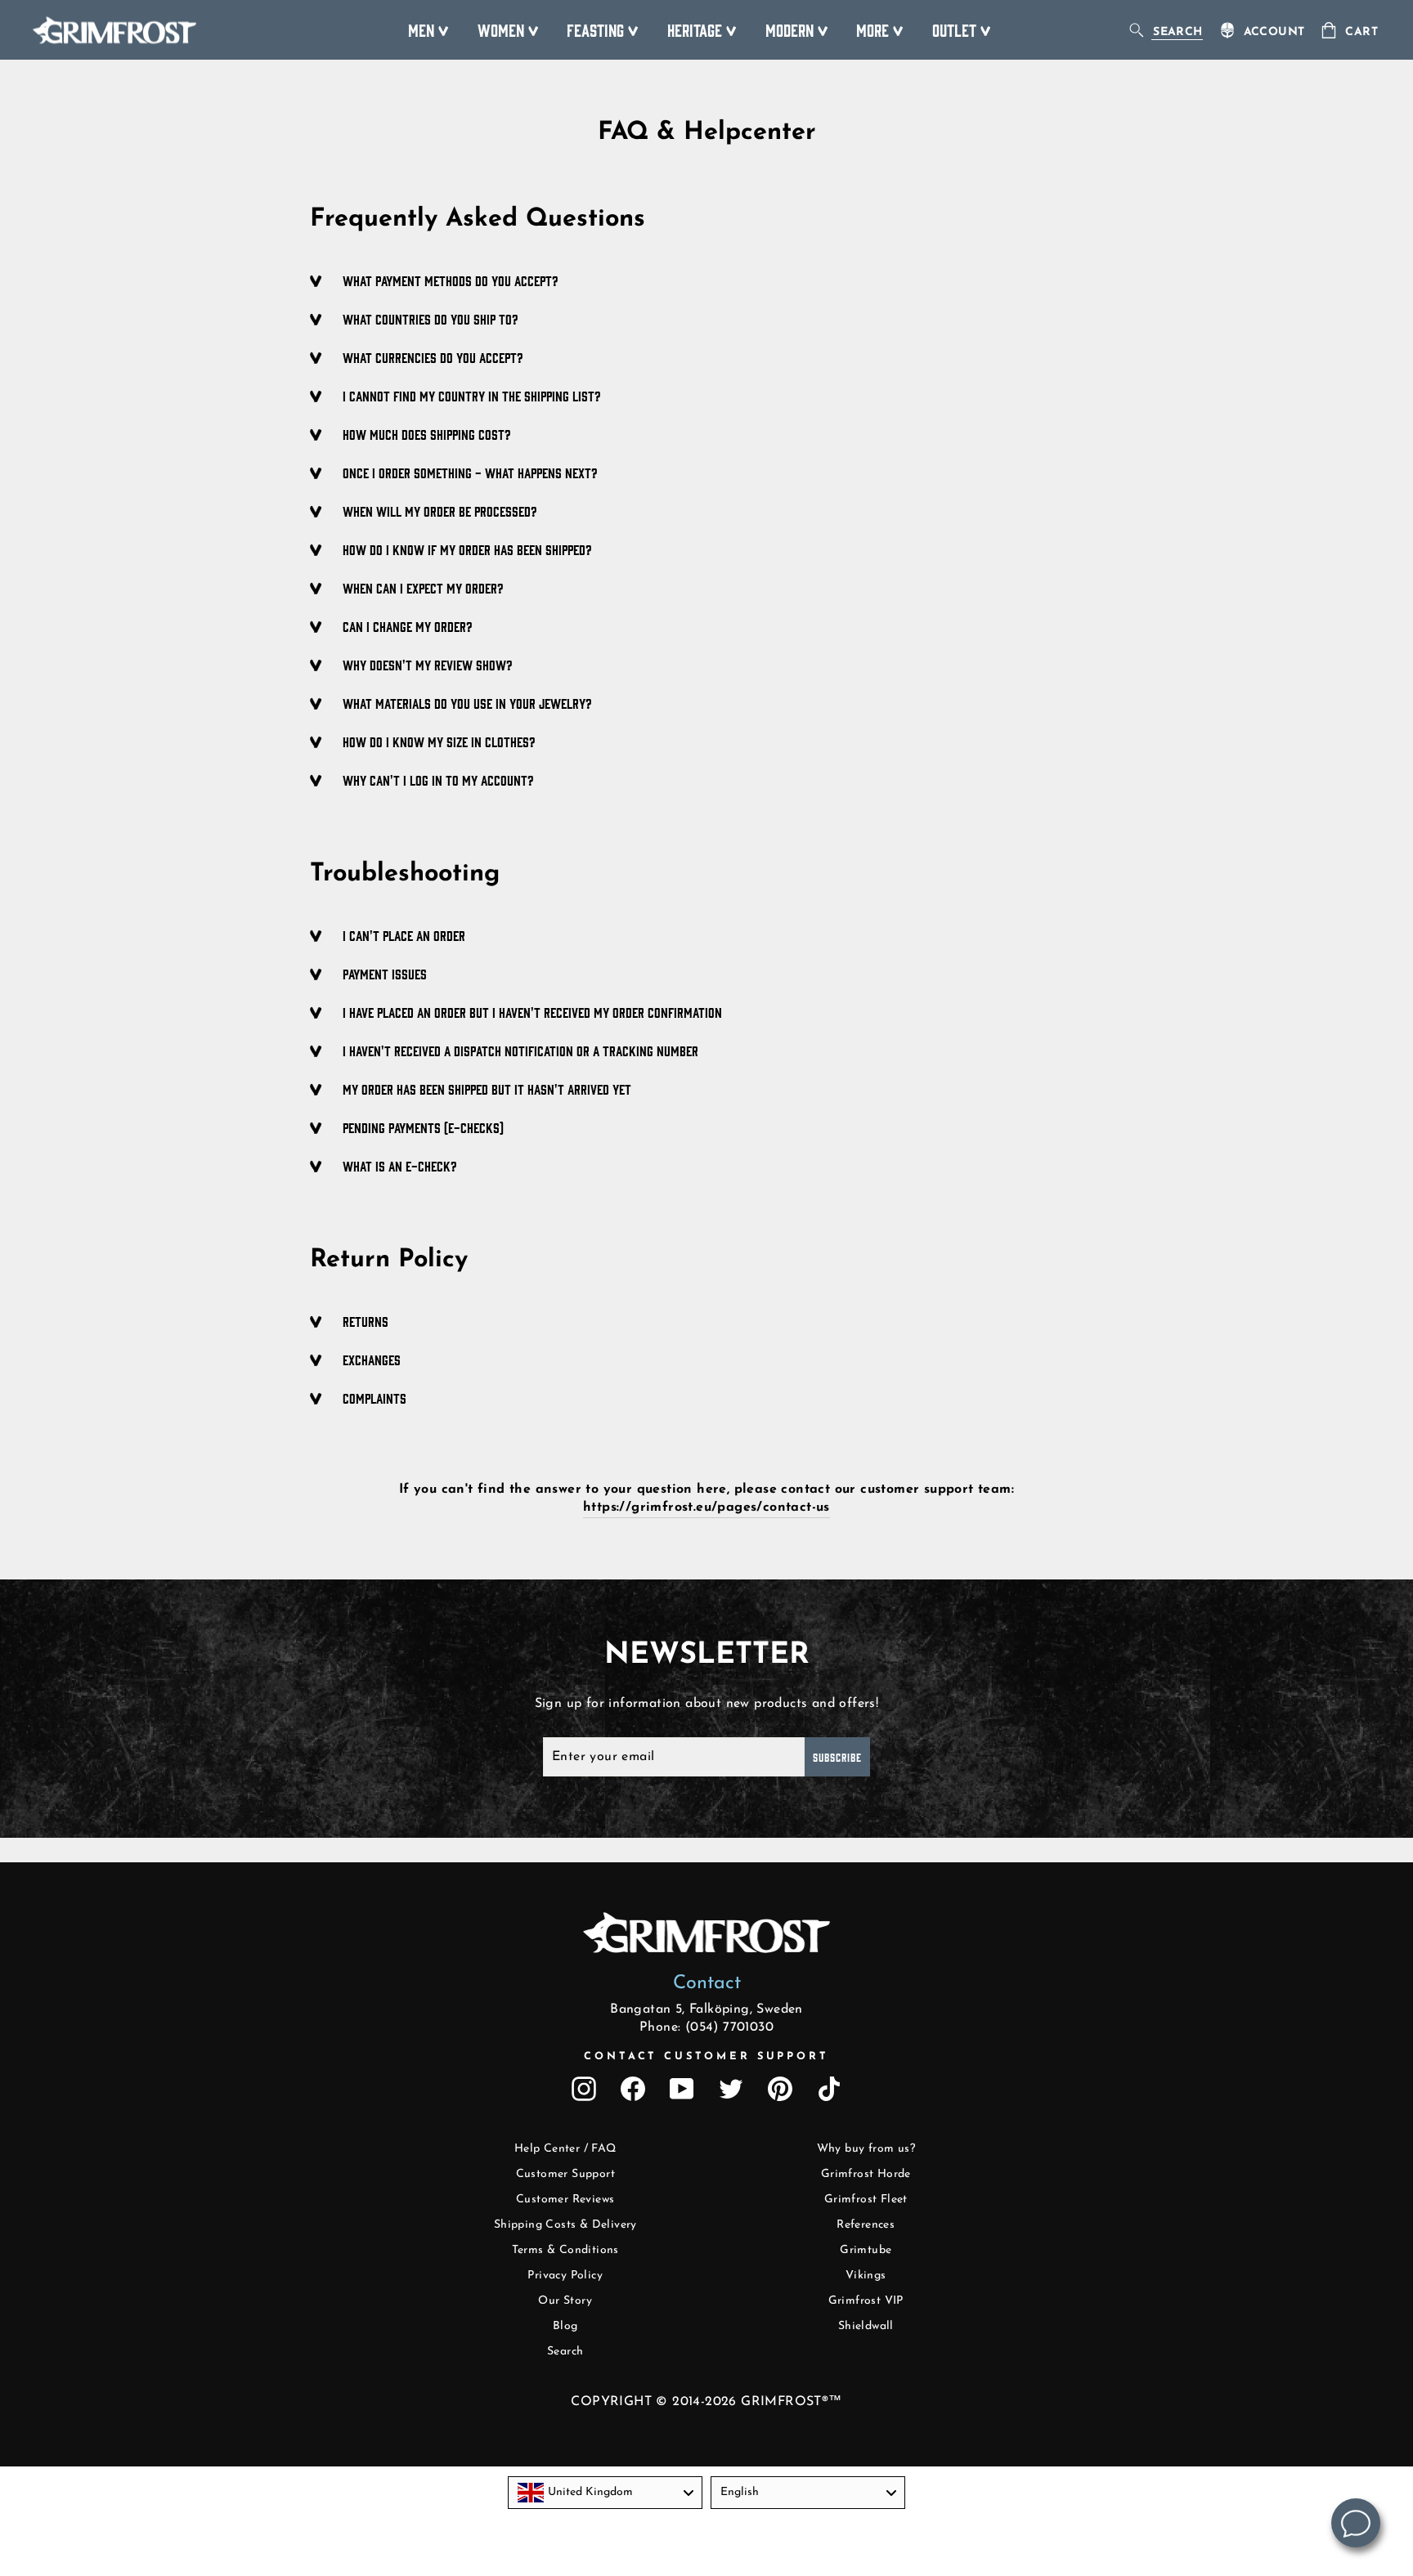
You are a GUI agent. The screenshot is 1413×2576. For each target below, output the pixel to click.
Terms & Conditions (565, 2250)
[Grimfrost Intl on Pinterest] (780, 2089)
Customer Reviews (565, 2200)
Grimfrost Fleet (866, 2200)
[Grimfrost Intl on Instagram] (584, 2089)
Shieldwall (866, 2326)
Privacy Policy (565, 2276)
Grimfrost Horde (866, 2174)
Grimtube (866, 2250)
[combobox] (605, 2493)
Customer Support (565, 2174)
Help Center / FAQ (565, 2149)
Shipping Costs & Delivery (565, 2225)
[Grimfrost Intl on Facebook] (633, 2089)
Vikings (866, 2276)
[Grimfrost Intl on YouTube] (682, 2089)
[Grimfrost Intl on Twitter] (731, 2089)
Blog (565, 2326)
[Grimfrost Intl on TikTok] (829, 2089)
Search (565, 2352)
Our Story (565, 2301)
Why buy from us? (866, 2149)
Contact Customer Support (706, 2056)
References (866, 2225)
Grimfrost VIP (866, 2301)
